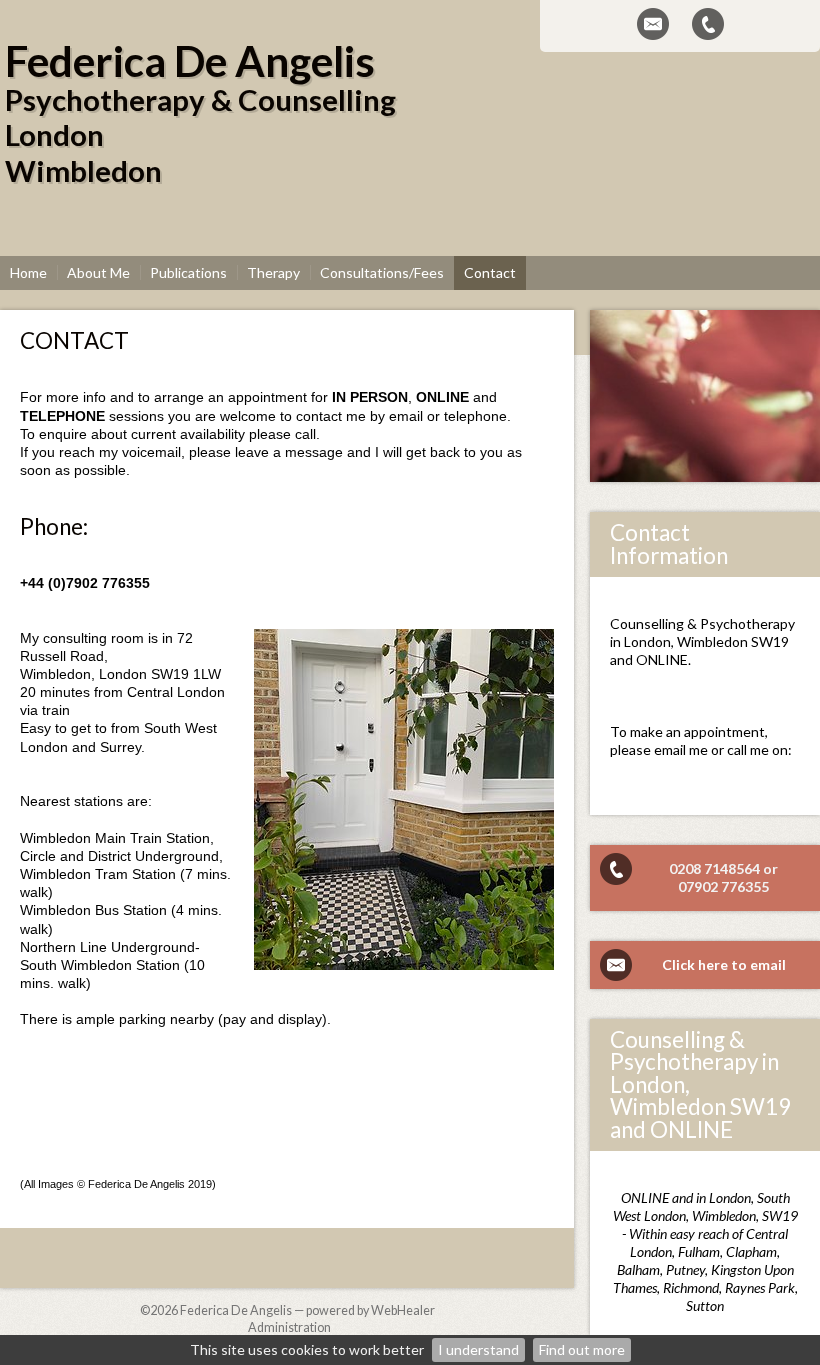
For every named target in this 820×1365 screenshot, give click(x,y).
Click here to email (724, 964)
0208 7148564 (714, 868)
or (770, 868)
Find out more (582, 1349)
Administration (289, 1327)
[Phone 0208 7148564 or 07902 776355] (708, 24)
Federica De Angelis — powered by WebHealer (307, 1310)
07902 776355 (723, 886)
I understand (478, 1349)
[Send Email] (653, 24)
